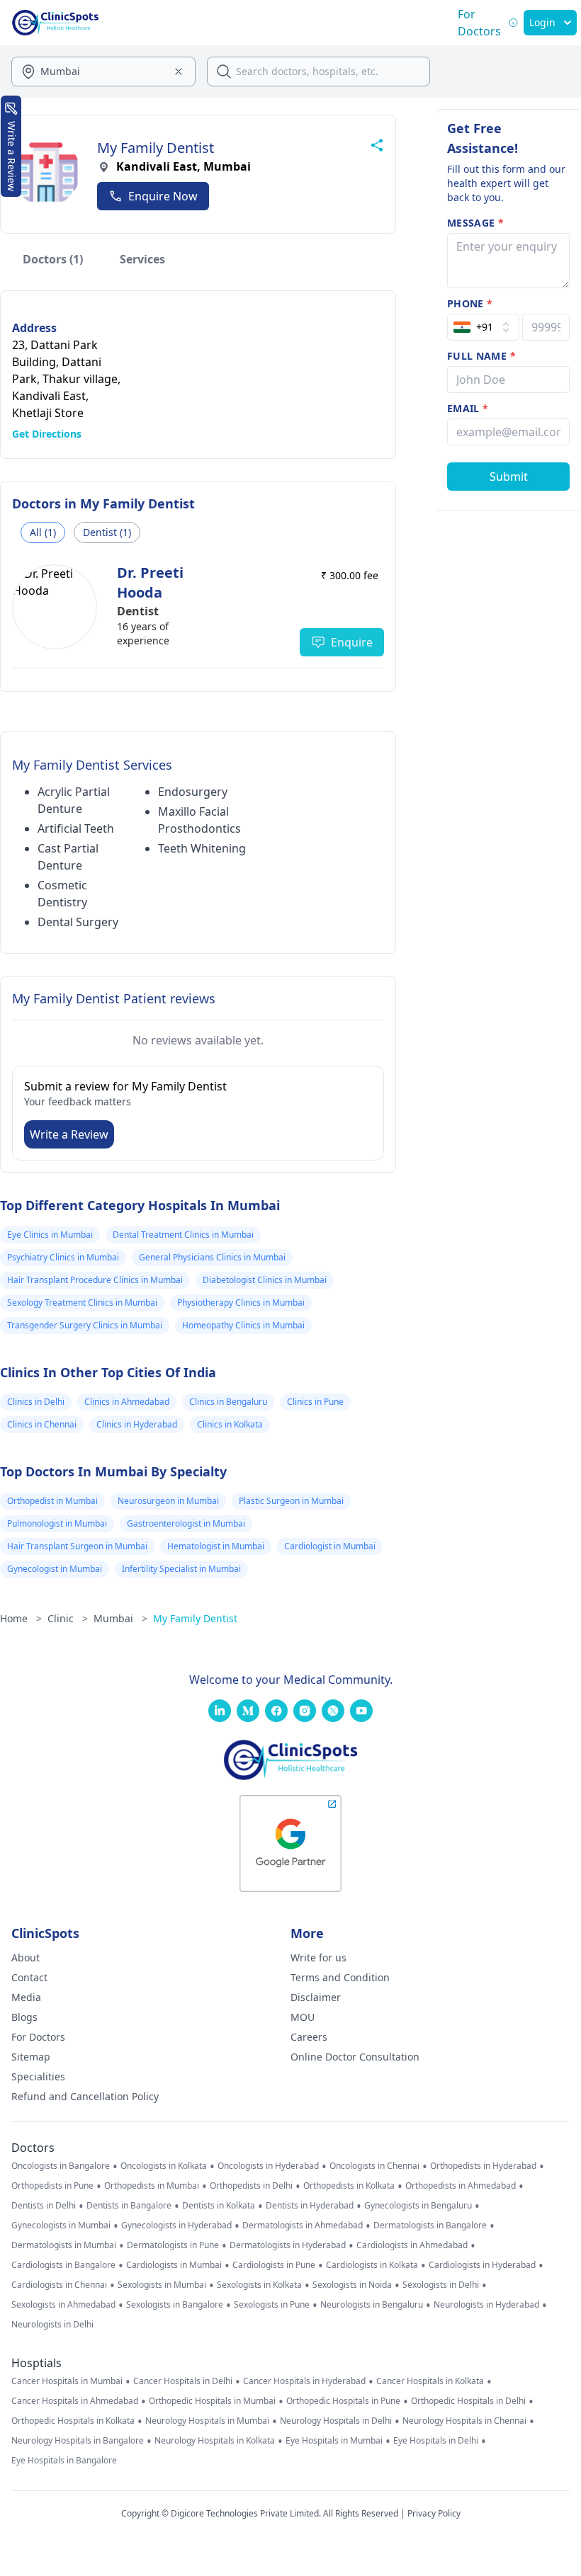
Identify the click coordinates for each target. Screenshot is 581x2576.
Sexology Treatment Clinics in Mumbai (82, 1303)
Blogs (24, 2017)
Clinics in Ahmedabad (127, 1402)
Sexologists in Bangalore (175, 2305)
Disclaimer (316, 1997)
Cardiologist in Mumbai (330, 1546)
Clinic (68, 1618)
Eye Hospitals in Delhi (436, 2441)
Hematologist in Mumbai (216, 1546)
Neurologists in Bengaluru (372, 2305)
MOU (303, 2017)
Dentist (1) (107, 532)
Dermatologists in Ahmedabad (303, 2225)
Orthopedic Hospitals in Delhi (468, 2401)
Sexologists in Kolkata (259, 2285)
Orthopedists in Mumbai (152, 2186)
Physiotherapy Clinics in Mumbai (241, 1303)
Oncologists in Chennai (374, 2166)
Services (142, 259)
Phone (470, 303)
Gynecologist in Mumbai (55, 1569)
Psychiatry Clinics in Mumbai (63, 1257)
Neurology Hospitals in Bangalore (78, 2441)
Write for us (318, 1957)
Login (542, 22)
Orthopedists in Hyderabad (483, 2166)
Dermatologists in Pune (173, 2245)
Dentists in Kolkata (219, 2206)
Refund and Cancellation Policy (85, 2096)
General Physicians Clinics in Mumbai (212, 1257)
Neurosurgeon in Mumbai (168, 1501)
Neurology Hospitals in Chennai (464, 2421)
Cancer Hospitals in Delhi (183, 2381)
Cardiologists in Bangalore (63, 2265)
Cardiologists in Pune (274, 2265)
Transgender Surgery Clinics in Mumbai (85, 1325)
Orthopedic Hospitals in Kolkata (73, 2421)
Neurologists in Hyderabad (486, 2305)
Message (475, 223)
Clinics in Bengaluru (228, 1402)
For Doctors (38, 2037)
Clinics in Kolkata (230, 1424)
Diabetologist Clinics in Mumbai (265, 1280)
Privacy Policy (434, 2513)
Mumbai (120, 1618)
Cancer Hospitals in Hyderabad (304, 2381)
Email (468, 408)
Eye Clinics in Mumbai (50, 1235)
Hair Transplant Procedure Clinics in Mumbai (95, 1280)
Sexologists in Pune (272, 2305)
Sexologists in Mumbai (162, 2285)
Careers (309, 2037)
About (26, 1957)
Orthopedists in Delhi (251, 2186)
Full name (481, 356)
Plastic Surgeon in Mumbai (291, 1501)
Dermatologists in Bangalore (430, 2225)
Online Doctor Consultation (355, 2057)
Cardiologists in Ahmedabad (412, 2245)
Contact (29, 1977)
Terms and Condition (340, 1977)
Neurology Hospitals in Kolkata (215, 2441)
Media (26, 1997)
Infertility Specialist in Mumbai (181, 1569)
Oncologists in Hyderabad (268, 2166)
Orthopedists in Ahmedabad (461, 2186)
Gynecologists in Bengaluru (418, 2206)
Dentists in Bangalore (129, 2206)
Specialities (38, 2076)
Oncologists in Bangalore (61, 2166)
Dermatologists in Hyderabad (288, 2245)
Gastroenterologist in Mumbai (186, 1523)
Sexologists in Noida (352, 2285)
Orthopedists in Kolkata (349, 2186)
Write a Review (69, 1134)
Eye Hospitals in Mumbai (334, 2441)
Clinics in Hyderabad (137, 1424)
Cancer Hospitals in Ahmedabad (75, 2401)
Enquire (352, 642)
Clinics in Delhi (36, 1402)
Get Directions (47, 434)
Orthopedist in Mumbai (52, 1501)
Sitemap (31, 2057)
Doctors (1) (53, 259)
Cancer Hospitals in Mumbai (67, 2381)
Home (21, 1618)
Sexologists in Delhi (441, 2285)
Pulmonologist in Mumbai (57, 1523)
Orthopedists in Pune (52, 2186)
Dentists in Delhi (44, 2206)
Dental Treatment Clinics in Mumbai (183, 1235)
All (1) (43, 532)
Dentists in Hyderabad (310, 2206)
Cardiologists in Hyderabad (482, 2265)
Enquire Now (163, 196)
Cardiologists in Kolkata (372, 2265)
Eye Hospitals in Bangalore (64, 2461)
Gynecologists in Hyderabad (176, 2225)
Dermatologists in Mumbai (64, 2245)
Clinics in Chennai (42, 1424)
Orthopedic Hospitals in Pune (343, 2401)
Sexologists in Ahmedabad (63, 2305)
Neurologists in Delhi (52, 2325)
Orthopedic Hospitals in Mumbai (212, 2401)
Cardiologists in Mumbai (174, 2265)
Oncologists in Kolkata (164, 2166)
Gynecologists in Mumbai (61, 2225)
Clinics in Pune (315, 1402)
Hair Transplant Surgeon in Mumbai (77, 1546)
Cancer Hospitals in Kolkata (430, 2381)
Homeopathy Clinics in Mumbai (243, 1325)
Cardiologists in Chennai (59, 2285)
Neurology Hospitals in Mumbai (207, 2421)
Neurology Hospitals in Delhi (336, 2421)
